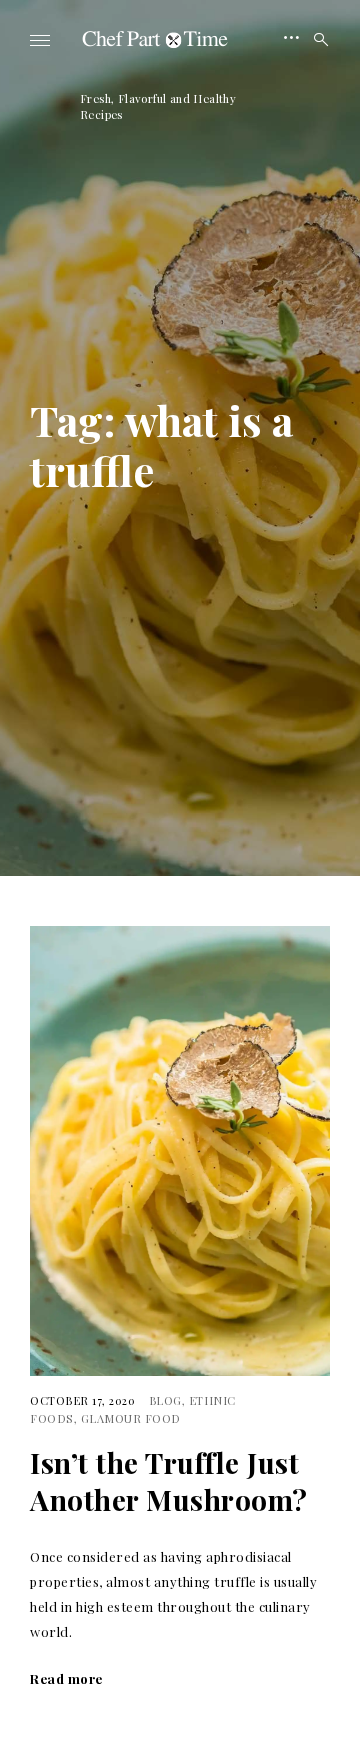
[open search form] (315, 40)
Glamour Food (131, 1418)
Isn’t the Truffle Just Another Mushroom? (169, 1481)
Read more (66, 1678)
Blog (165, 1400)
